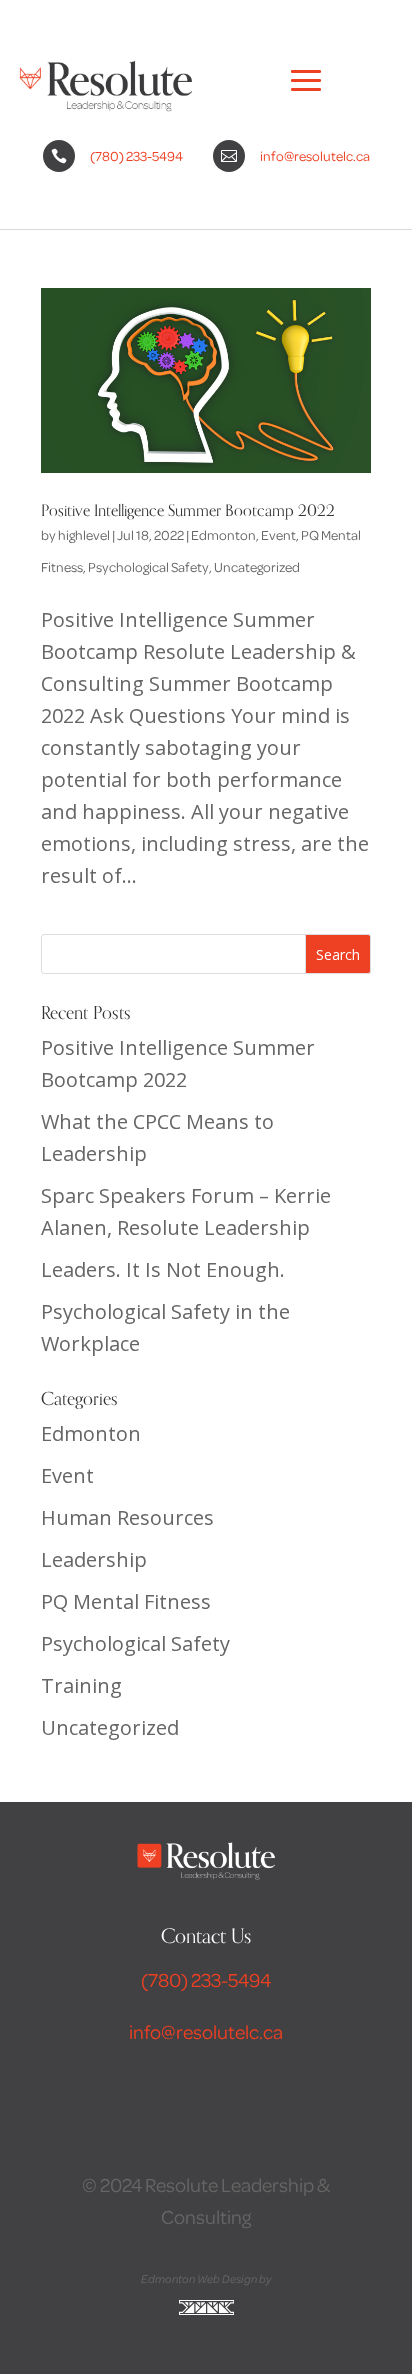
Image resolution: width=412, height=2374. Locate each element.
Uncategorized (257, 566)
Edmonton (223, 534)
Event (278, 534)
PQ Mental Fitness (126, 1601)
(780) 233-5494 (136, 155)
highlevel (84, 534)
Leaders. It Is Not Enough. (163, 1269)
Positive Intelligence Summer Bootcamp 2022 (188, 511)
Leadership (94, 1559)
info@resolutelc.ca (315, 155)
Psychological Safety (148, 566)
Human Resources (127, 1517)
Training (81, 1685)
